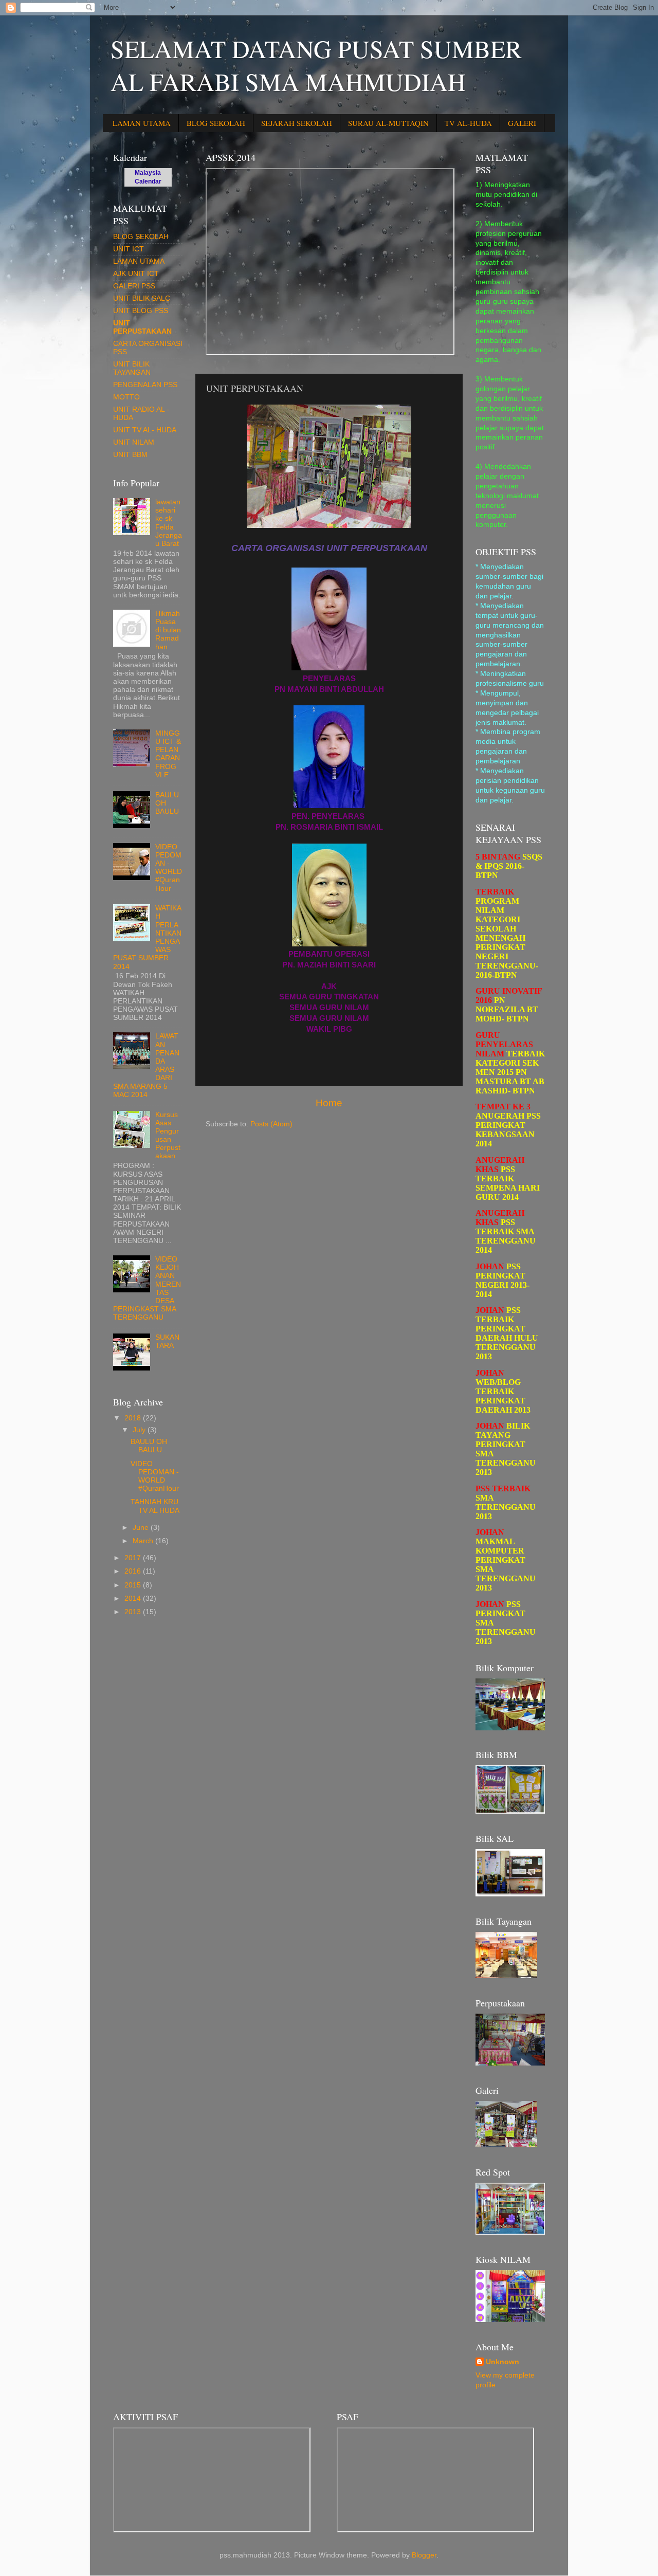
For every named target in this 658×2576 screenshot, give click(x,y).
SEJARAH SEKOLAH (297, 123)
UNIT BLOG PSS (141, 311)
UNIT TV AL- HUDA (145, 430)
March (144, 1541)
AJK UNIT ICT (136, 274)
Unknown (502, 2362)
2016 (134, 1571)
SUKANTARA (167, 1341)
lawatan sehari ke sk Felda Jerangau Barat (169, 523)
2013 (134, 1612)
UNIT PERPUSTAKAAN (142, 327)
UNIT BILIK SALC (142, 298)
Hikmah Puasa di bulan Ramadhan (168, 630)
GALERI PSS (134, 286)
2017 (134, 1558)
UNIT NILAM (134, 442)
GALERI (522, 123)
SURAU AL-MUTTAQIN (388, 123)
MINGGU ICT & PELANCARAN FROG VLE (168, 754)
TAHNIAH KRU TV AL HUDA (155, 1506)
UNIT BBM (130, 455)
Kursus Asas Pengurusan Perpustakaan (168, 1136)
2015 (134, 1585)
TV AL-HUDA (468, 123)
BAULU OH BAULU (149, 1446)
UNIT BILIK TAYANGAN (132, 368)
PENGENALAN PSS (145, 385)
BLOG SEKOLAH (216, 123)
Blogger (424, 2555)
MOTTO (126, 397)
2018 (134, 1418)
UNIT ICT (129, 249)
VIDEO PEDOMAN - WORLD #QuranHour (169, 868)
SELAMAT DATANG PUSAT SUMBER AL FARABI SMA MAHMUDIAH (316, 65)
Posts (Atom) (271, 1124)
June (142, 1528)
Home (329, 1103)
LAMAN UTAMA (142, 123)
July (140, 1430)
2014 (134, 1598)
